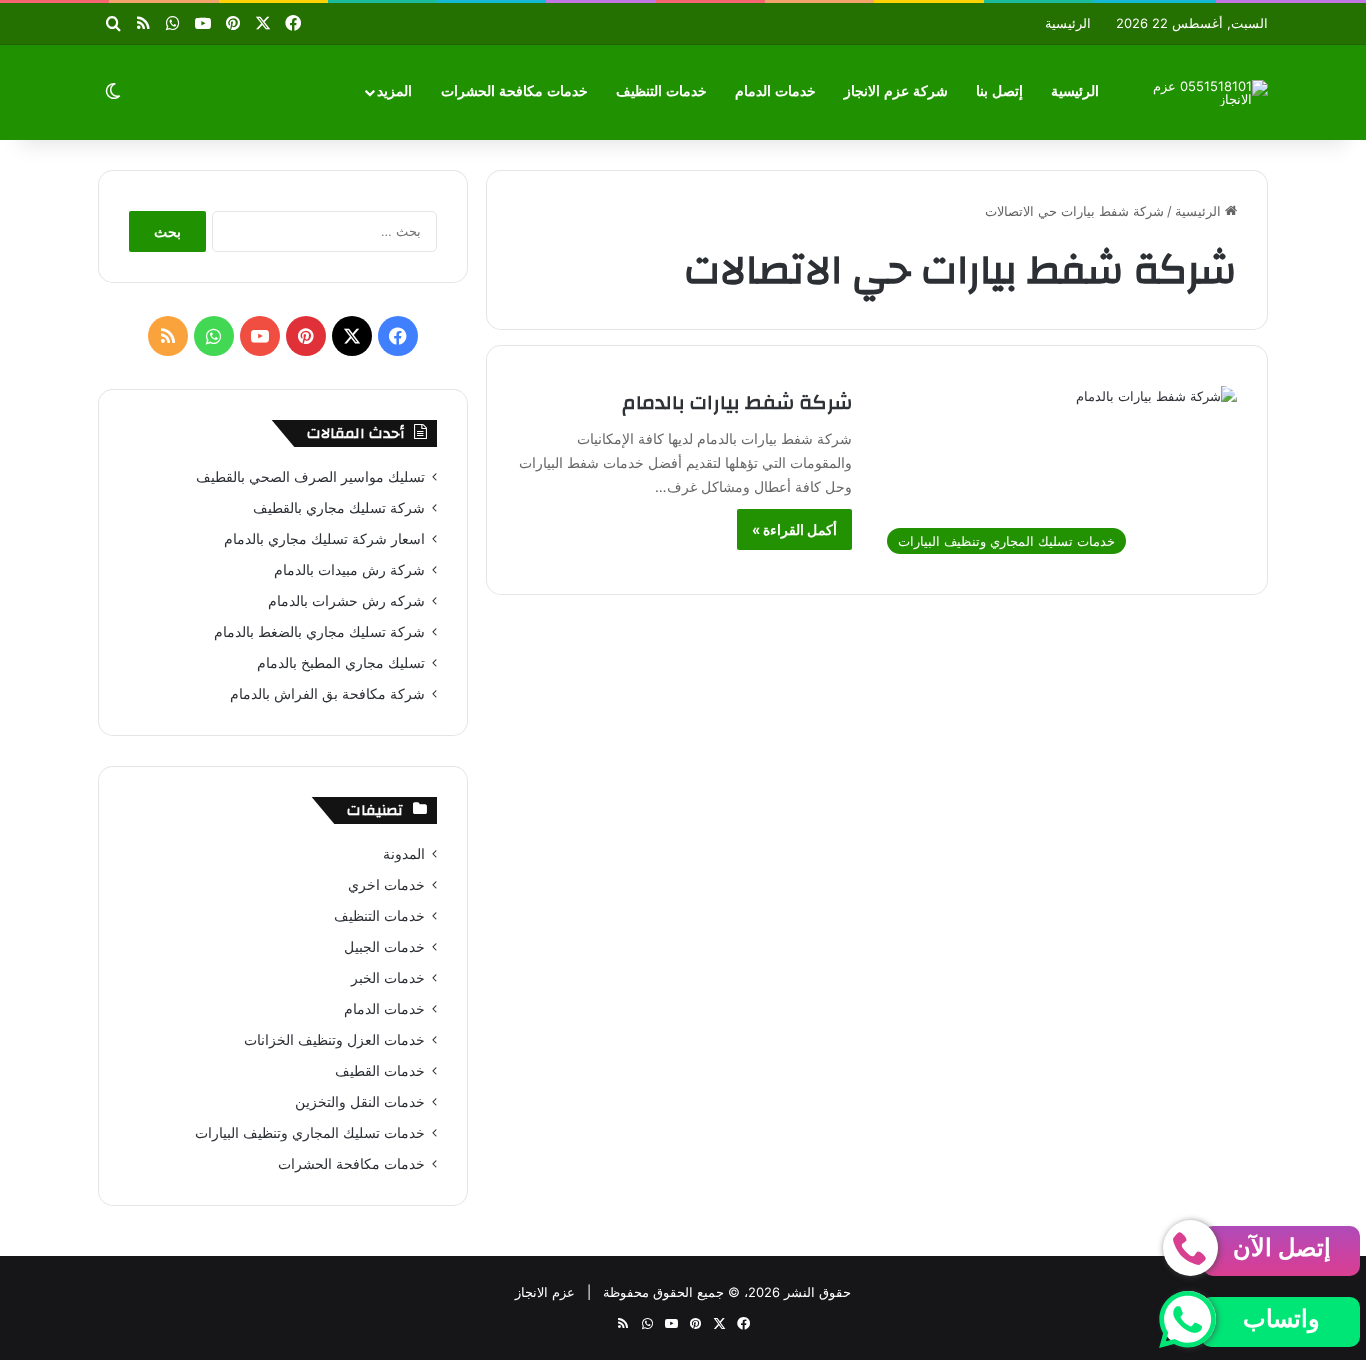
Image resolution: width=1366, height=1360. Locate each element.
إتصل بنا (999, 91)
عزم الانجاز (545, 1292)
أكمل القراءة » (794, 529)
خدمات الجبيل (384, 947)
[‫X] (352, 336)
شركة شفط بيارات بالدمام (737, 402)
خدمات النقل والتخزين (360, 1102)
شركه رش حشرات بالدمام (346, 601)
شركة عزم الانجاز (896, 91)
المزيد (394, 91)
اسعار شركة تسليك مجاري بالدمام (324, 539)
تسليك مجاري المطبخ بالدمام (341, 663)
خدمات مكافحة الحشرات (514, 91)
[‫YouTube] (260, 336)
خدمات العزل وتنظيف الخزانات (334, 1040)
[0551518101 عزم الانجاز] (1208, 93)
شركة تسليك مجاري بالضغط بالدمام (319, 632)
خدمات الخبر (388, 978)
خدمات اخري (386, 885)
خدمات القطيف (380, 1071)
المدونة (404, 854)
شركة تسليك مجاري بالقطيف (339, 508)
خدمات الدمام (775, 91)
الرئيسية (1068, 23)
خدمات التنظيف (661, 91)
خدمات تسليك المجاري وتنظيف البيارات (310, 1133)
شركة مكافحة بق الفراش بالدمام (327, 694)
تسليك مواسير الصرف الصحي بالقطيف (310, 477)
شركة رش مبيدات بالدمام (349, 570)
